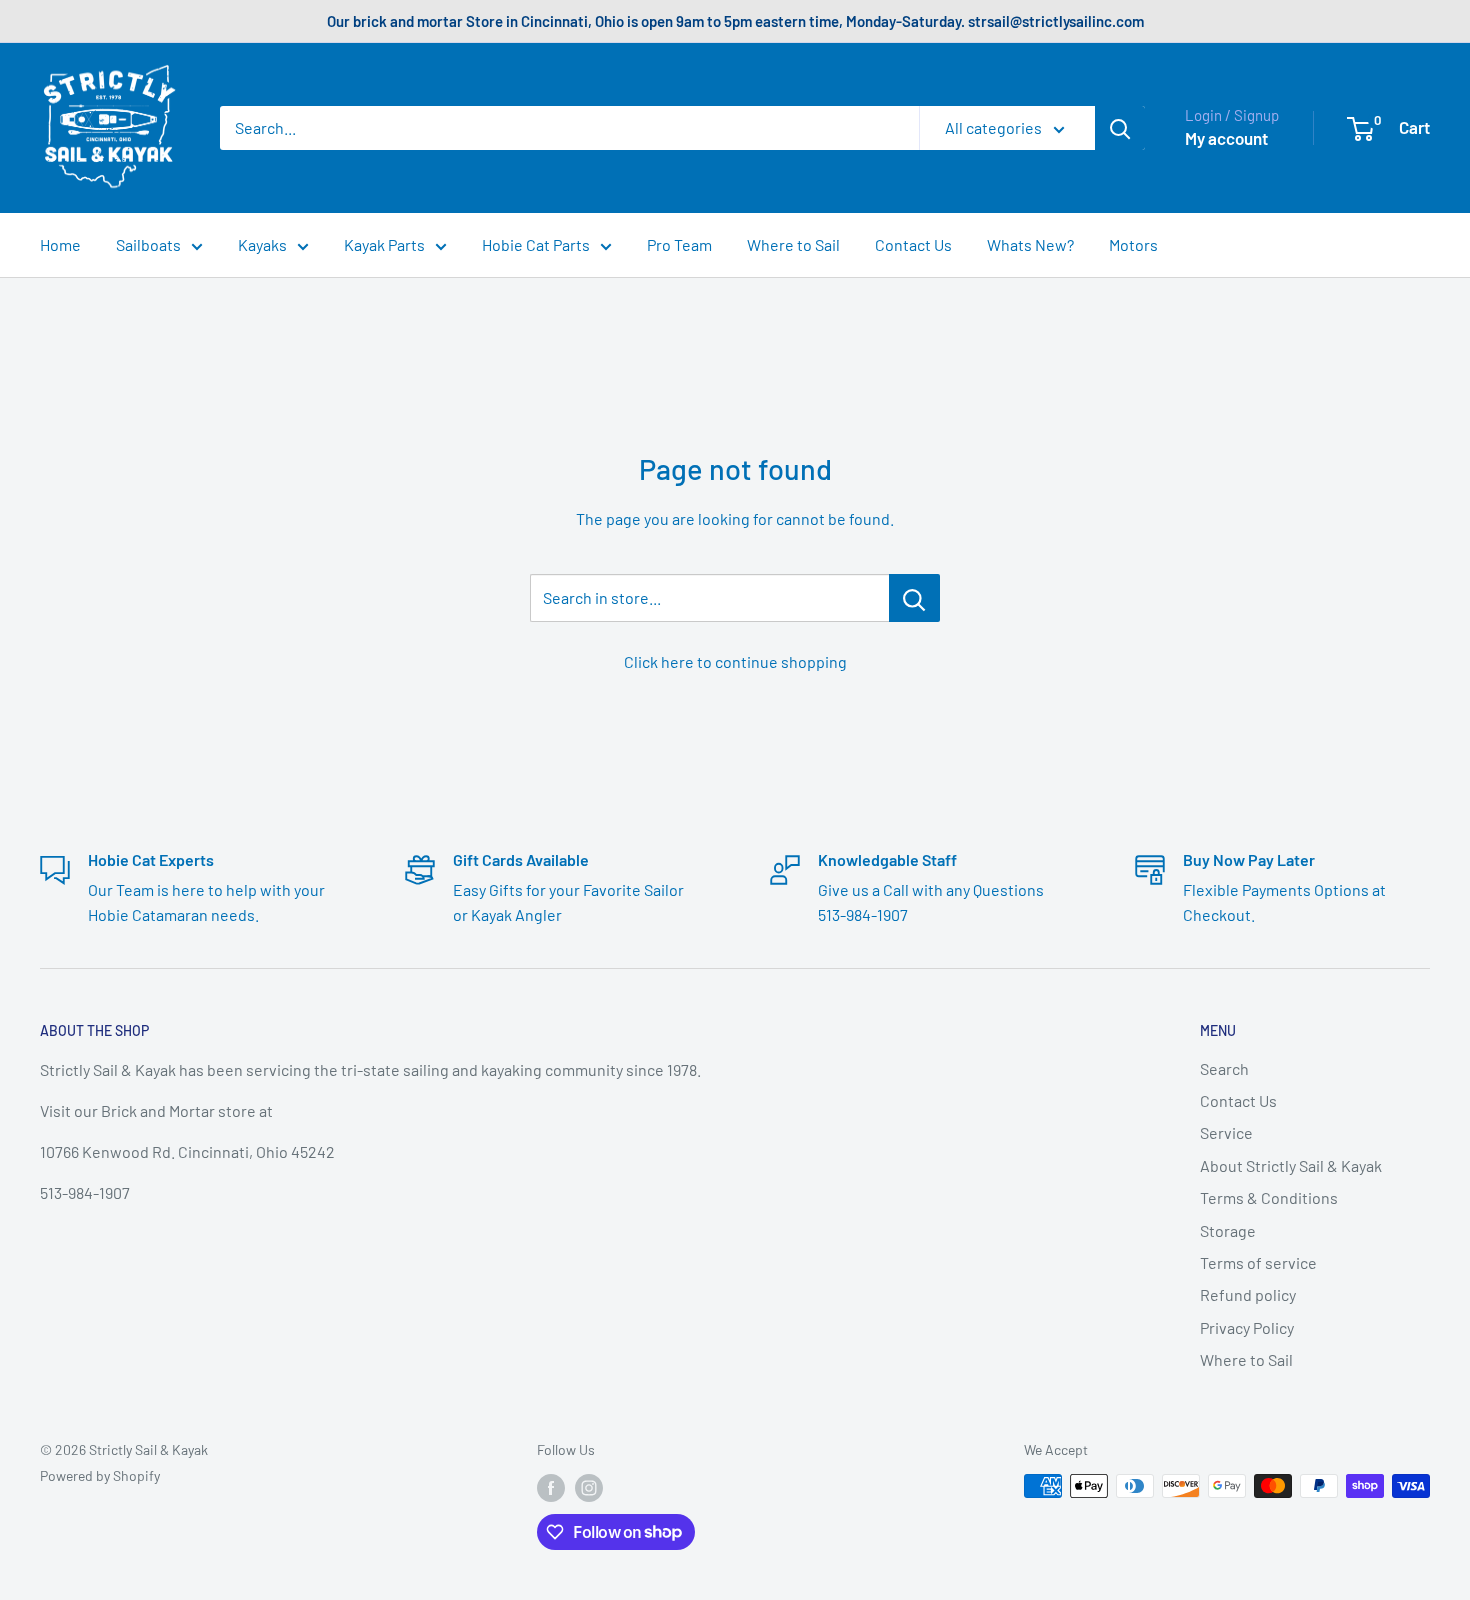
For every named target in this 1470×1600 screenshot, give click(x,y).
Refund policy (1248, 1294)
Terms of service (1258, 1262)
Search (1224, 1068)
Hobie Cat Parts (536, 244)
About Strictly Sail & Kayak (1291, 1165)
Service (1226, 1132)
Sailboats (148, 244)
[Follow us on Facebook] (551, 1488)
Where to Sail (793, 244)
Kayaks (262, 244)
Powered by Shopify (100, 1475)
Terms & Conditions (1269, 1197)
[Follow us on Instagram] (589, 1488)
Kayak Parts (384, 244)
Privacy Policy (1247, 1327)
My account (1226, 138)
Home (60, 244)
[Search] (1120, 128)
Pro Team (679, 244)
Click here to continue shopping (735, 661)
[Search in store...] (914, 598)
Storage (1228, 1230)
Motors (1133, 244)
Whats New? (1030, 244)
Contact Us (913, 244)
